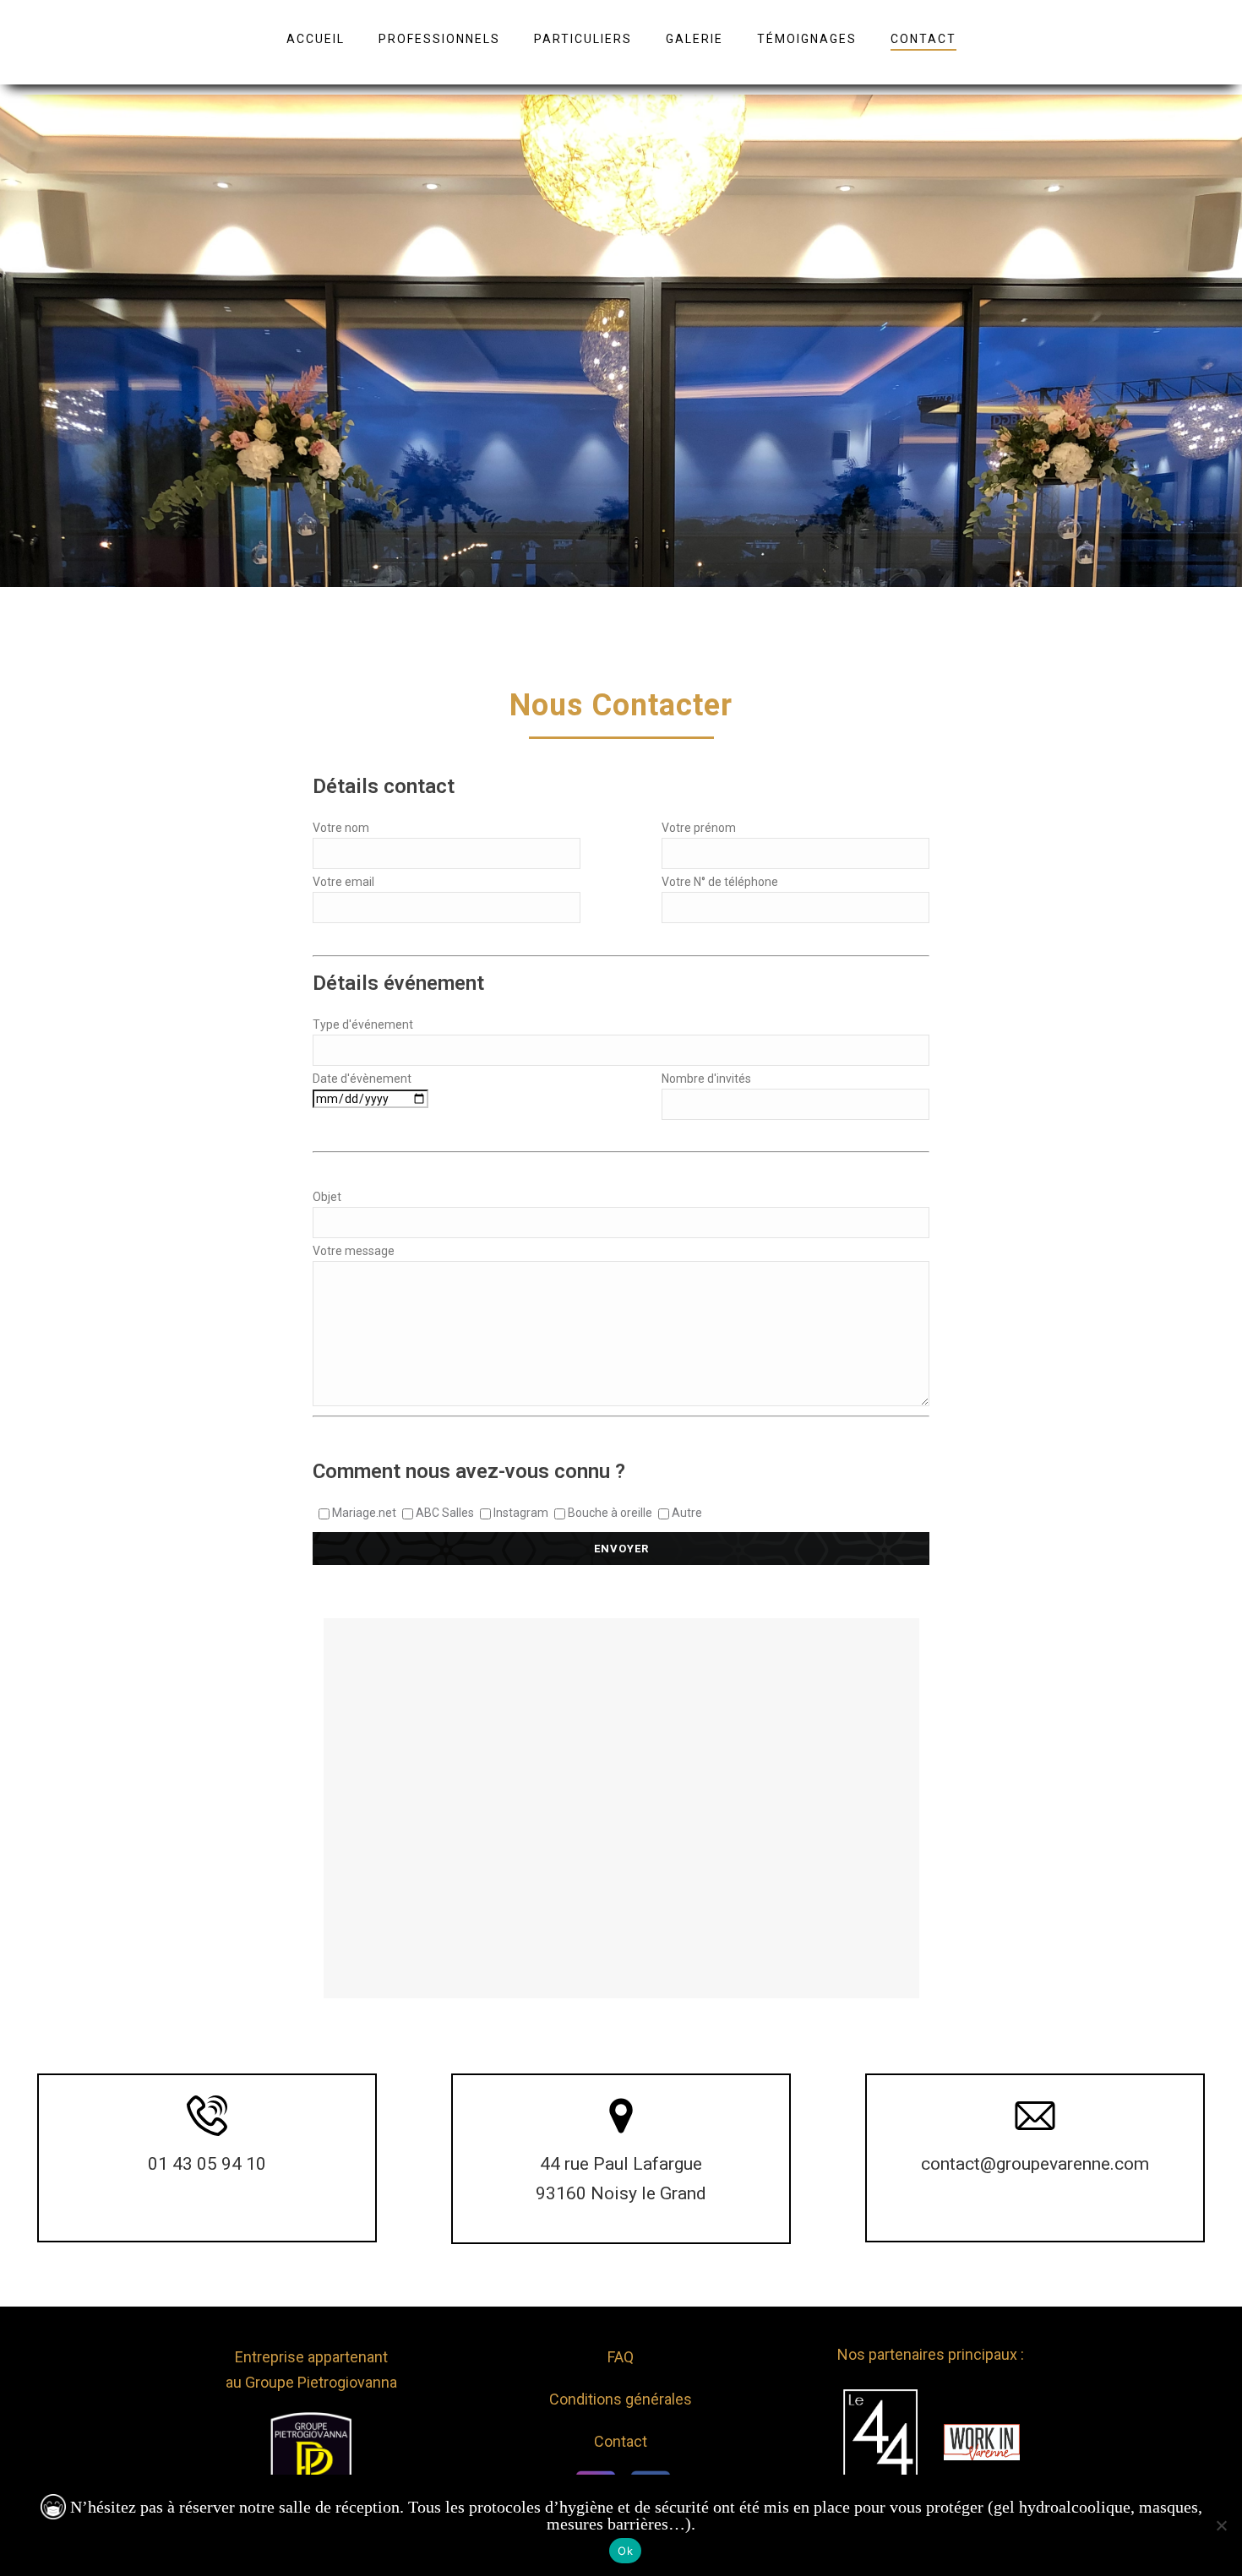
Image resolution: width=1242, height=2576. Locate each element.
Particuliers (583, 39)
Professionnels (439, 39)
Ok (625, 2551)
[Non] (1221, 2525)
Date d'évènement (362, 1079)
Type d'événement (363, 1024)
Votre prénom (699, 828)
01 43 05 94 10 (207, 2164)
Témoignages (807, 39)
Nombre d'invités (706, 1079)
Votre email (343, 882)
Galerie (695, 39)
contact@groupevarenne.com (1035, 2164)
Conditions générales (621, 2399)
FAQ (621, 2357)
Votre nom (341, 828)
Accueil (316, 39)
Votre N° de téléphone (720, 882)
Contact (923, 39)
